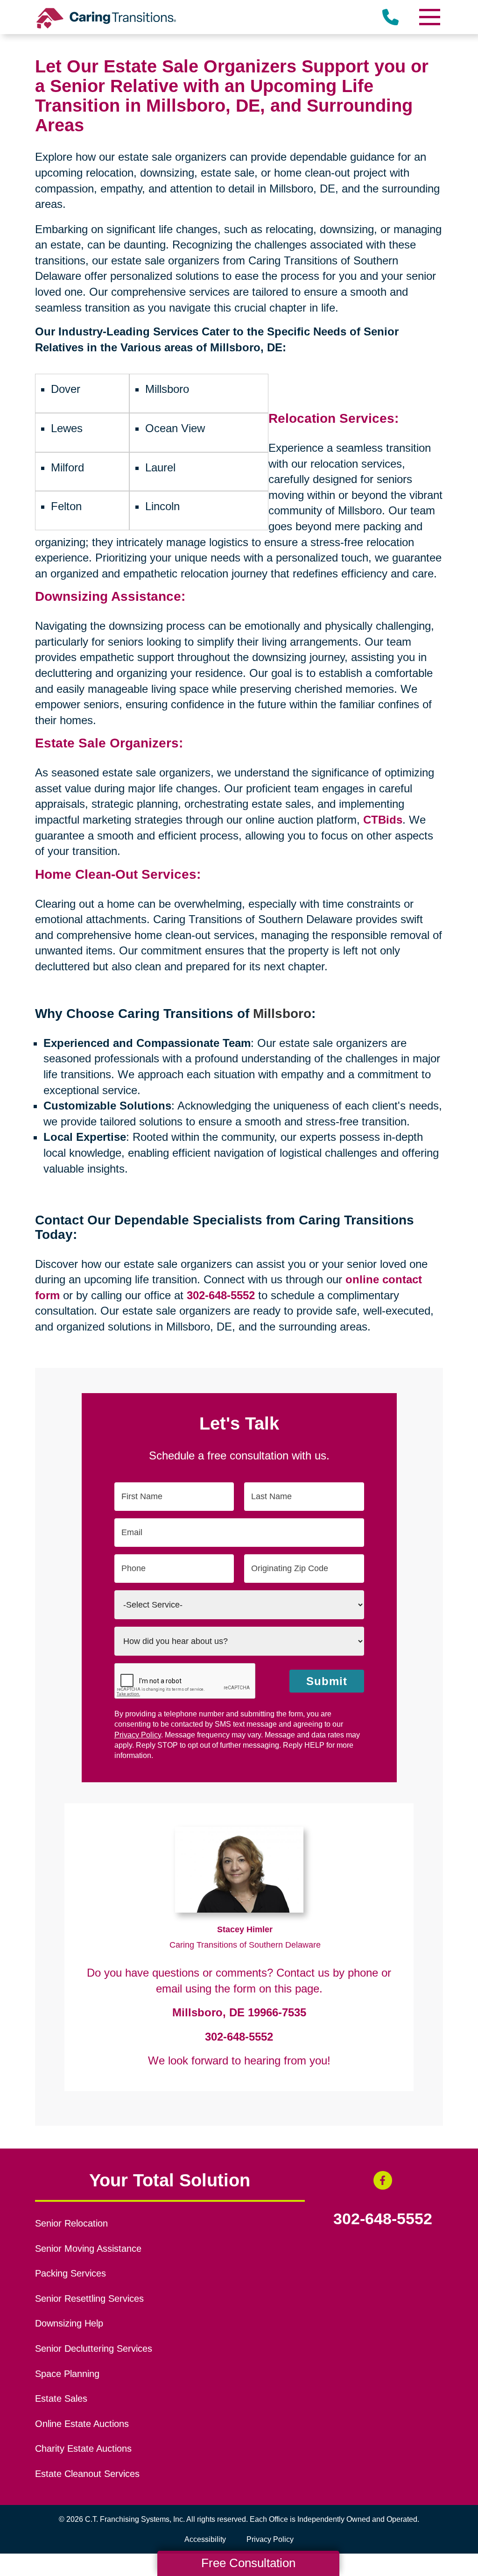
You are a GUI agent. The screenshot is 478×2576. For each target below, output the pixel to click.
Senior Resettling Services (89, 2298)
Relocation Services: (334, 418)
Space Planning (67, 2374)
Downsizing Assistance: (110, 596)
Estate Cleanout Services (87, 2474)
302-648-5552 (239, 2037)
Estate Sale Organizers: (109, 743)
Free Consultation (248, 2563)
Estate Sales (61, 2398)
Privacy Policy (138, 1735)
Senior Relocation (71, 2223)
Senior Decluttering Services (94, 2348)
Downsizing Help (69, 2323)
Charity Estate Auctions (83, 2448)
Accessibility (205, 2539)
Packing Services (70, 2273)
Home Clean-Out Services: (118, 874)
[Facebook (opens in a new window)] (383, 2180)
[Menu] (429, 17)
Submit (327, 1681)
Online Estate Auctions (82, 2424)
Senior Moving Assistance (88, 2249)
